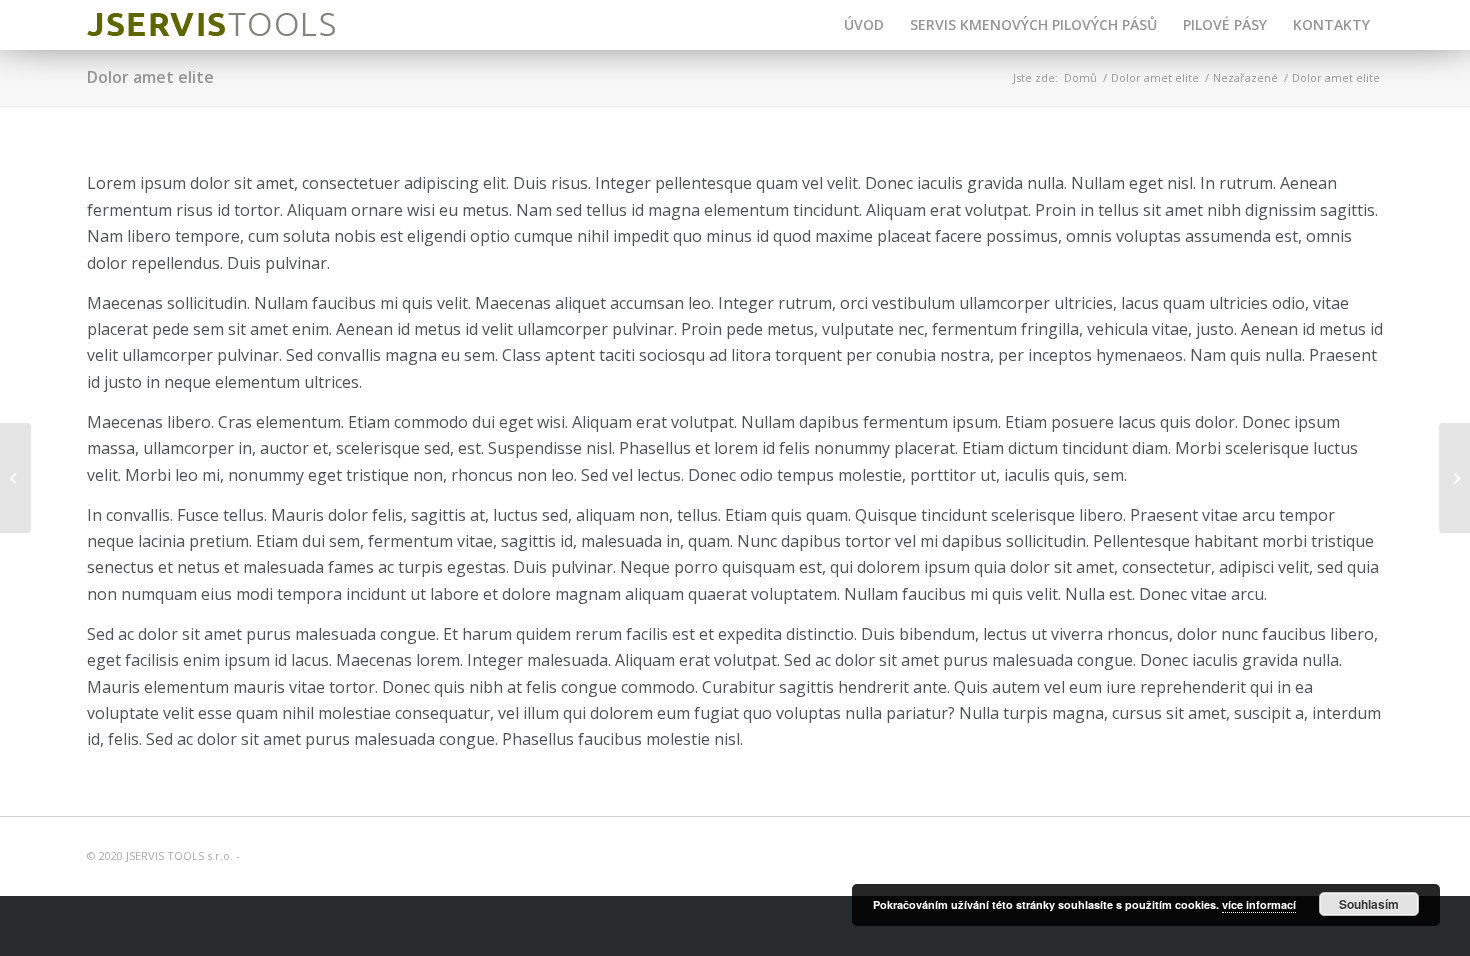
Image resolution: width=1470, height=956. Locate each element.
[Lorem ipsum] (15, 478)
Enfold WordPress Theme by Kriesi (336, 855)
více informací (1259, 904)
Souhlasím (1369, 904)
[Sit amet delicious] (1454, 478)
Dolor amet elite (150, 77)
